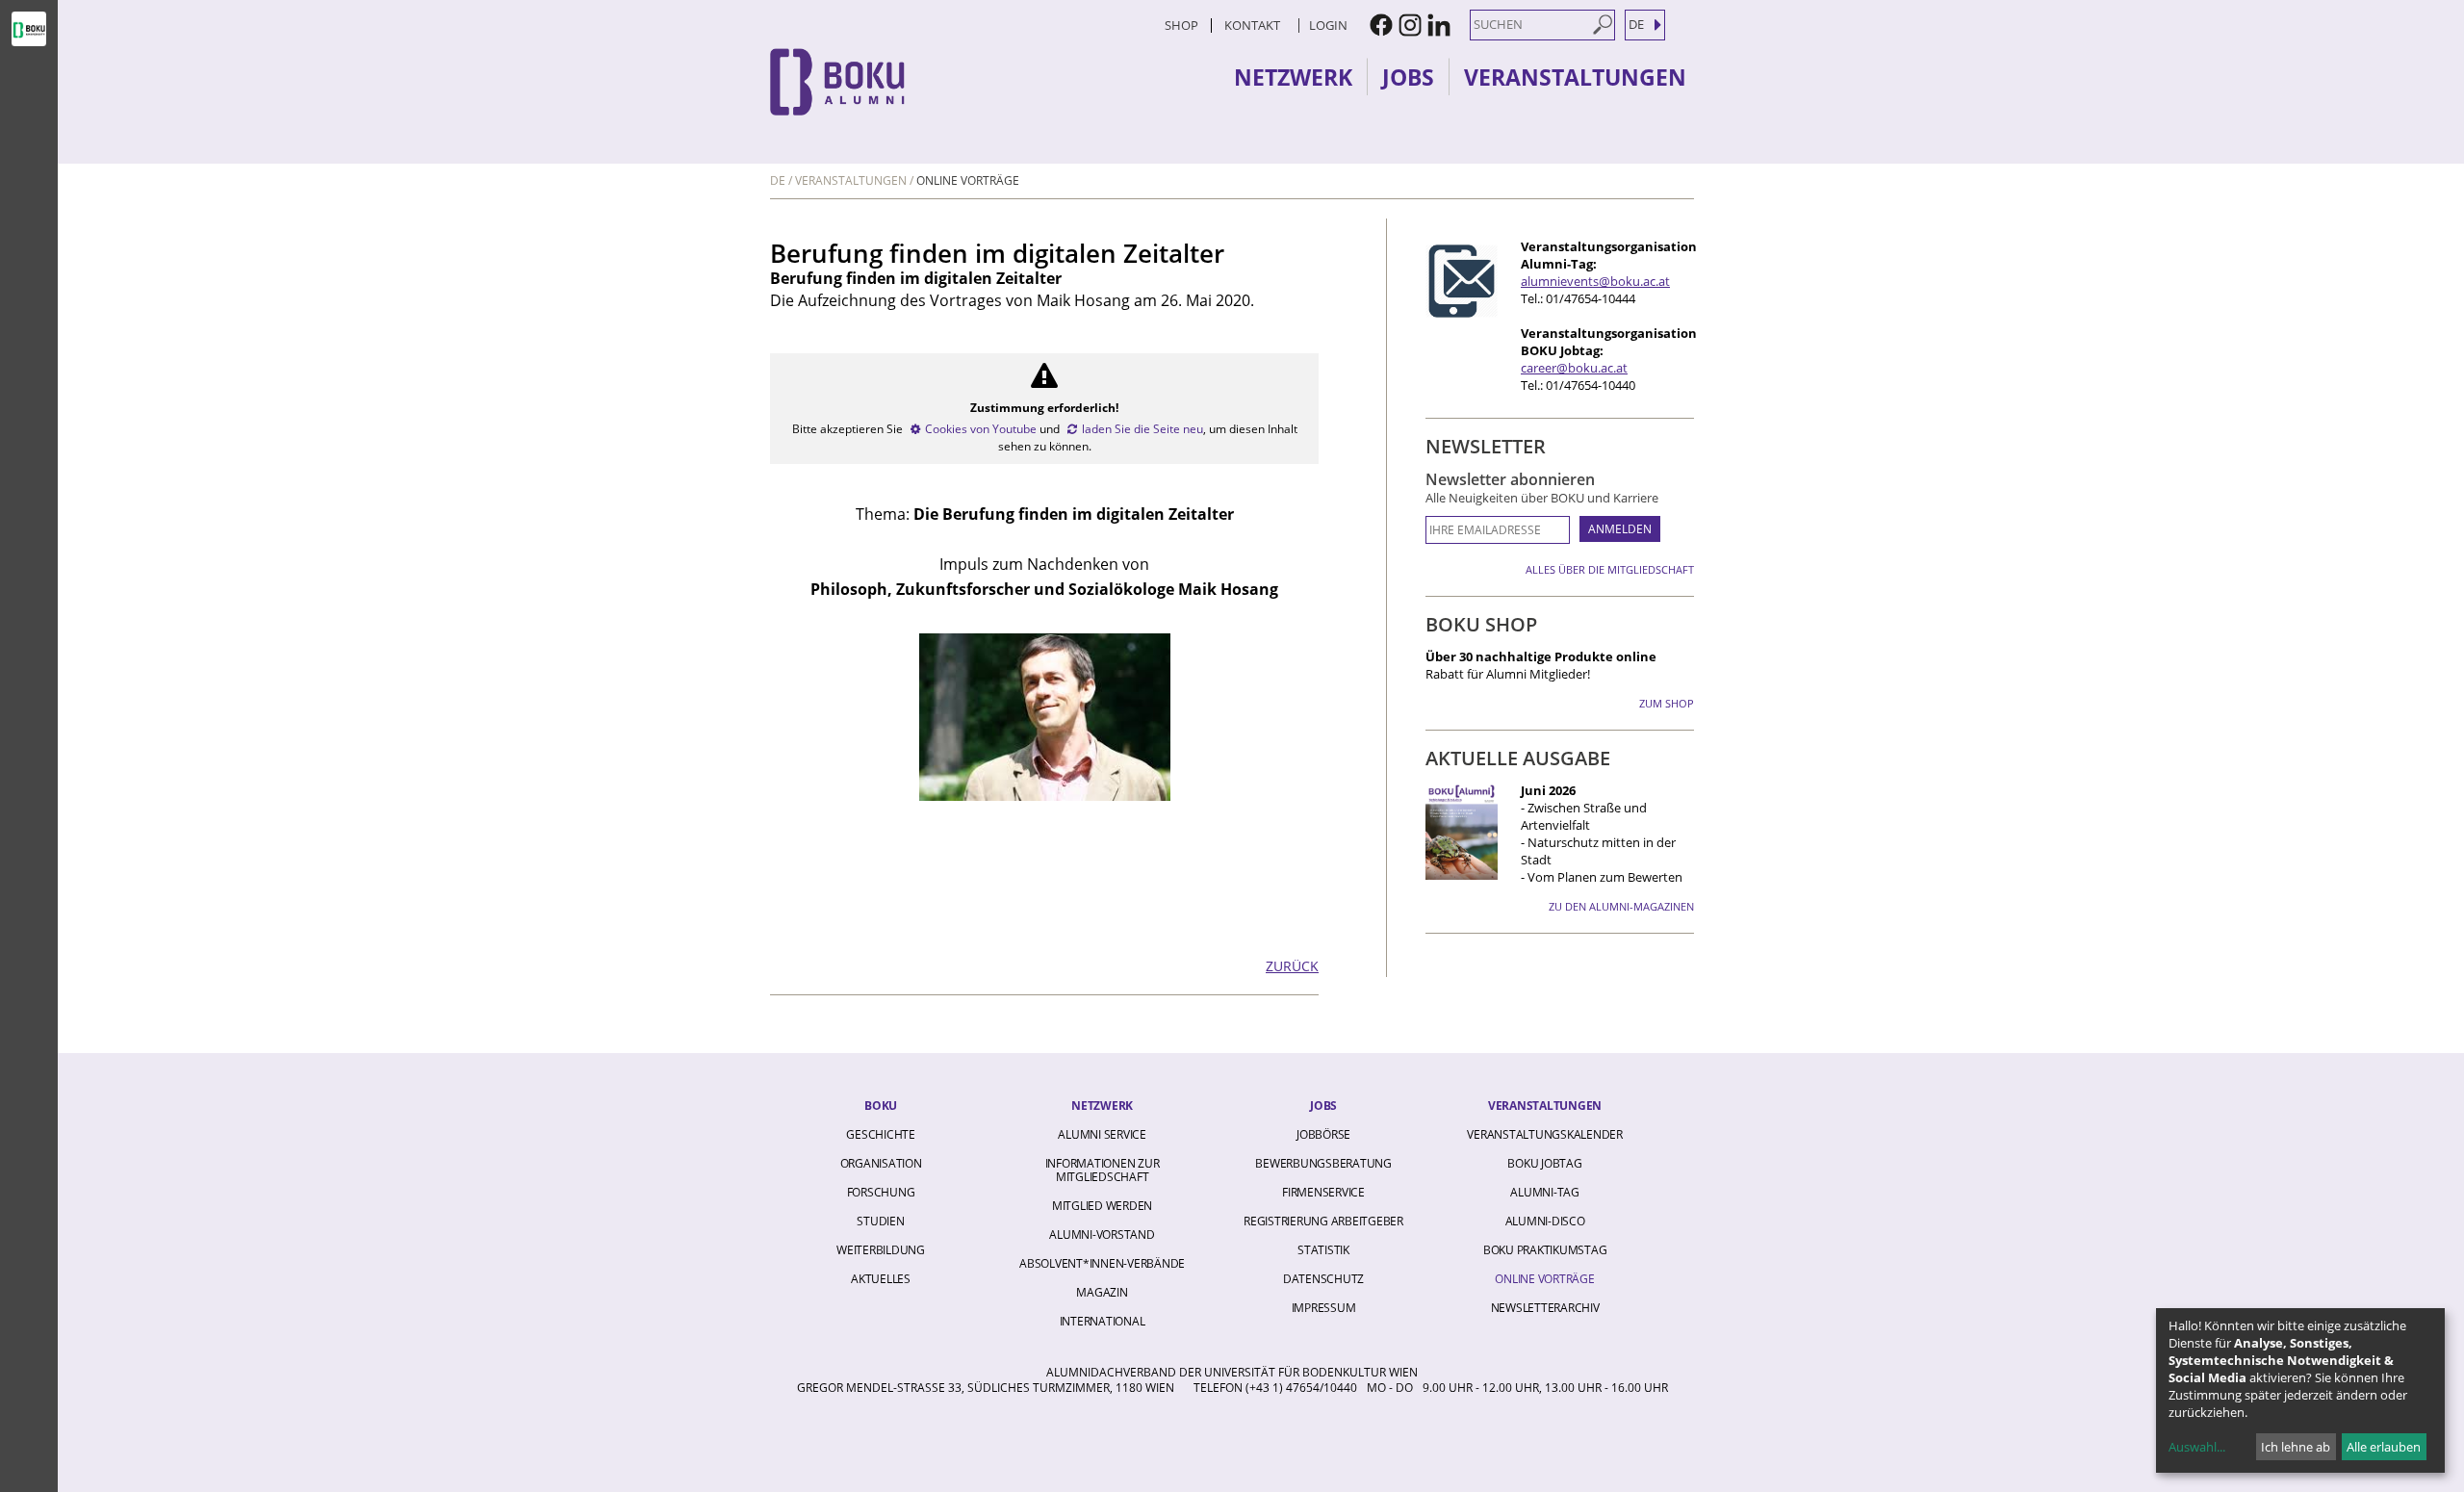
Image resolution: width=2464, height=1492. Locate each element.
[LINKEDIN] (1439, 25)
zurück (1292, 966)
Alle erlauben (2384, 1447)
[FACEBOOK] (1381, 25)
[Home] (938, 82)
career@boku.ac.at (1574, 368)
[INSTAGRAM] (1410, 25)
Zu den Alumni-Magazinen (1621, 906)
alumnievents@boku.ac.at (1595, 281)
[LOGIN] (1296, 25)
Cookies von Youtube (981, 429)
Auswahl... (2197, 1447)
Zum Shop (1667, 703)
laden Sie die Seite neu (1142, 429)
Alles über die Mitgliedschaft (1610, 569)
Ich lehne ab (2296, 1447)
